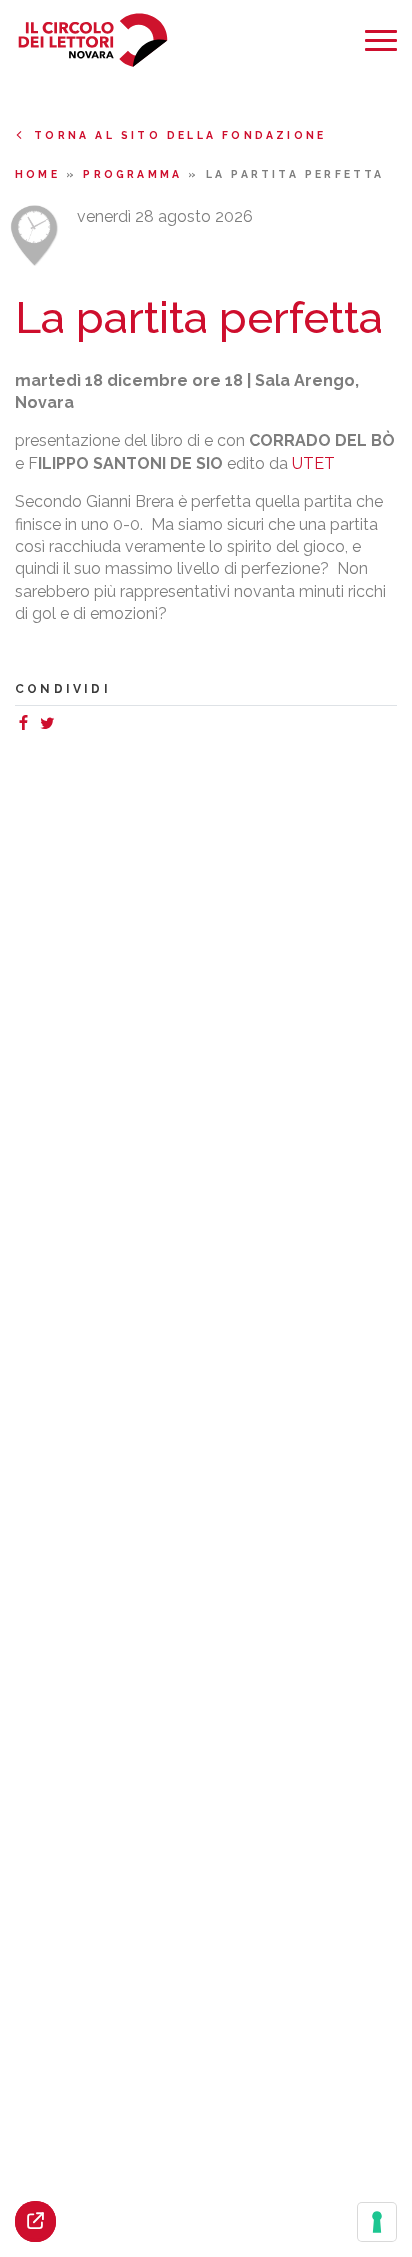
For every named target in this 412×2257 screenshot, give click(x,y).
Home (40, 174)
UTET (313, 463)
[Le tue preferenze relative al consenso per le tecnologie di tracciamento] (377, 2222)
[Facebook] (27, 725)
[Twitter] (51, 725)
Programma (135, 174)
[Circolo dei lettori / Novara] (92, 40)
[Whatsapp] (67, 725)
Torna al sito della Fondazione (180, 135)
